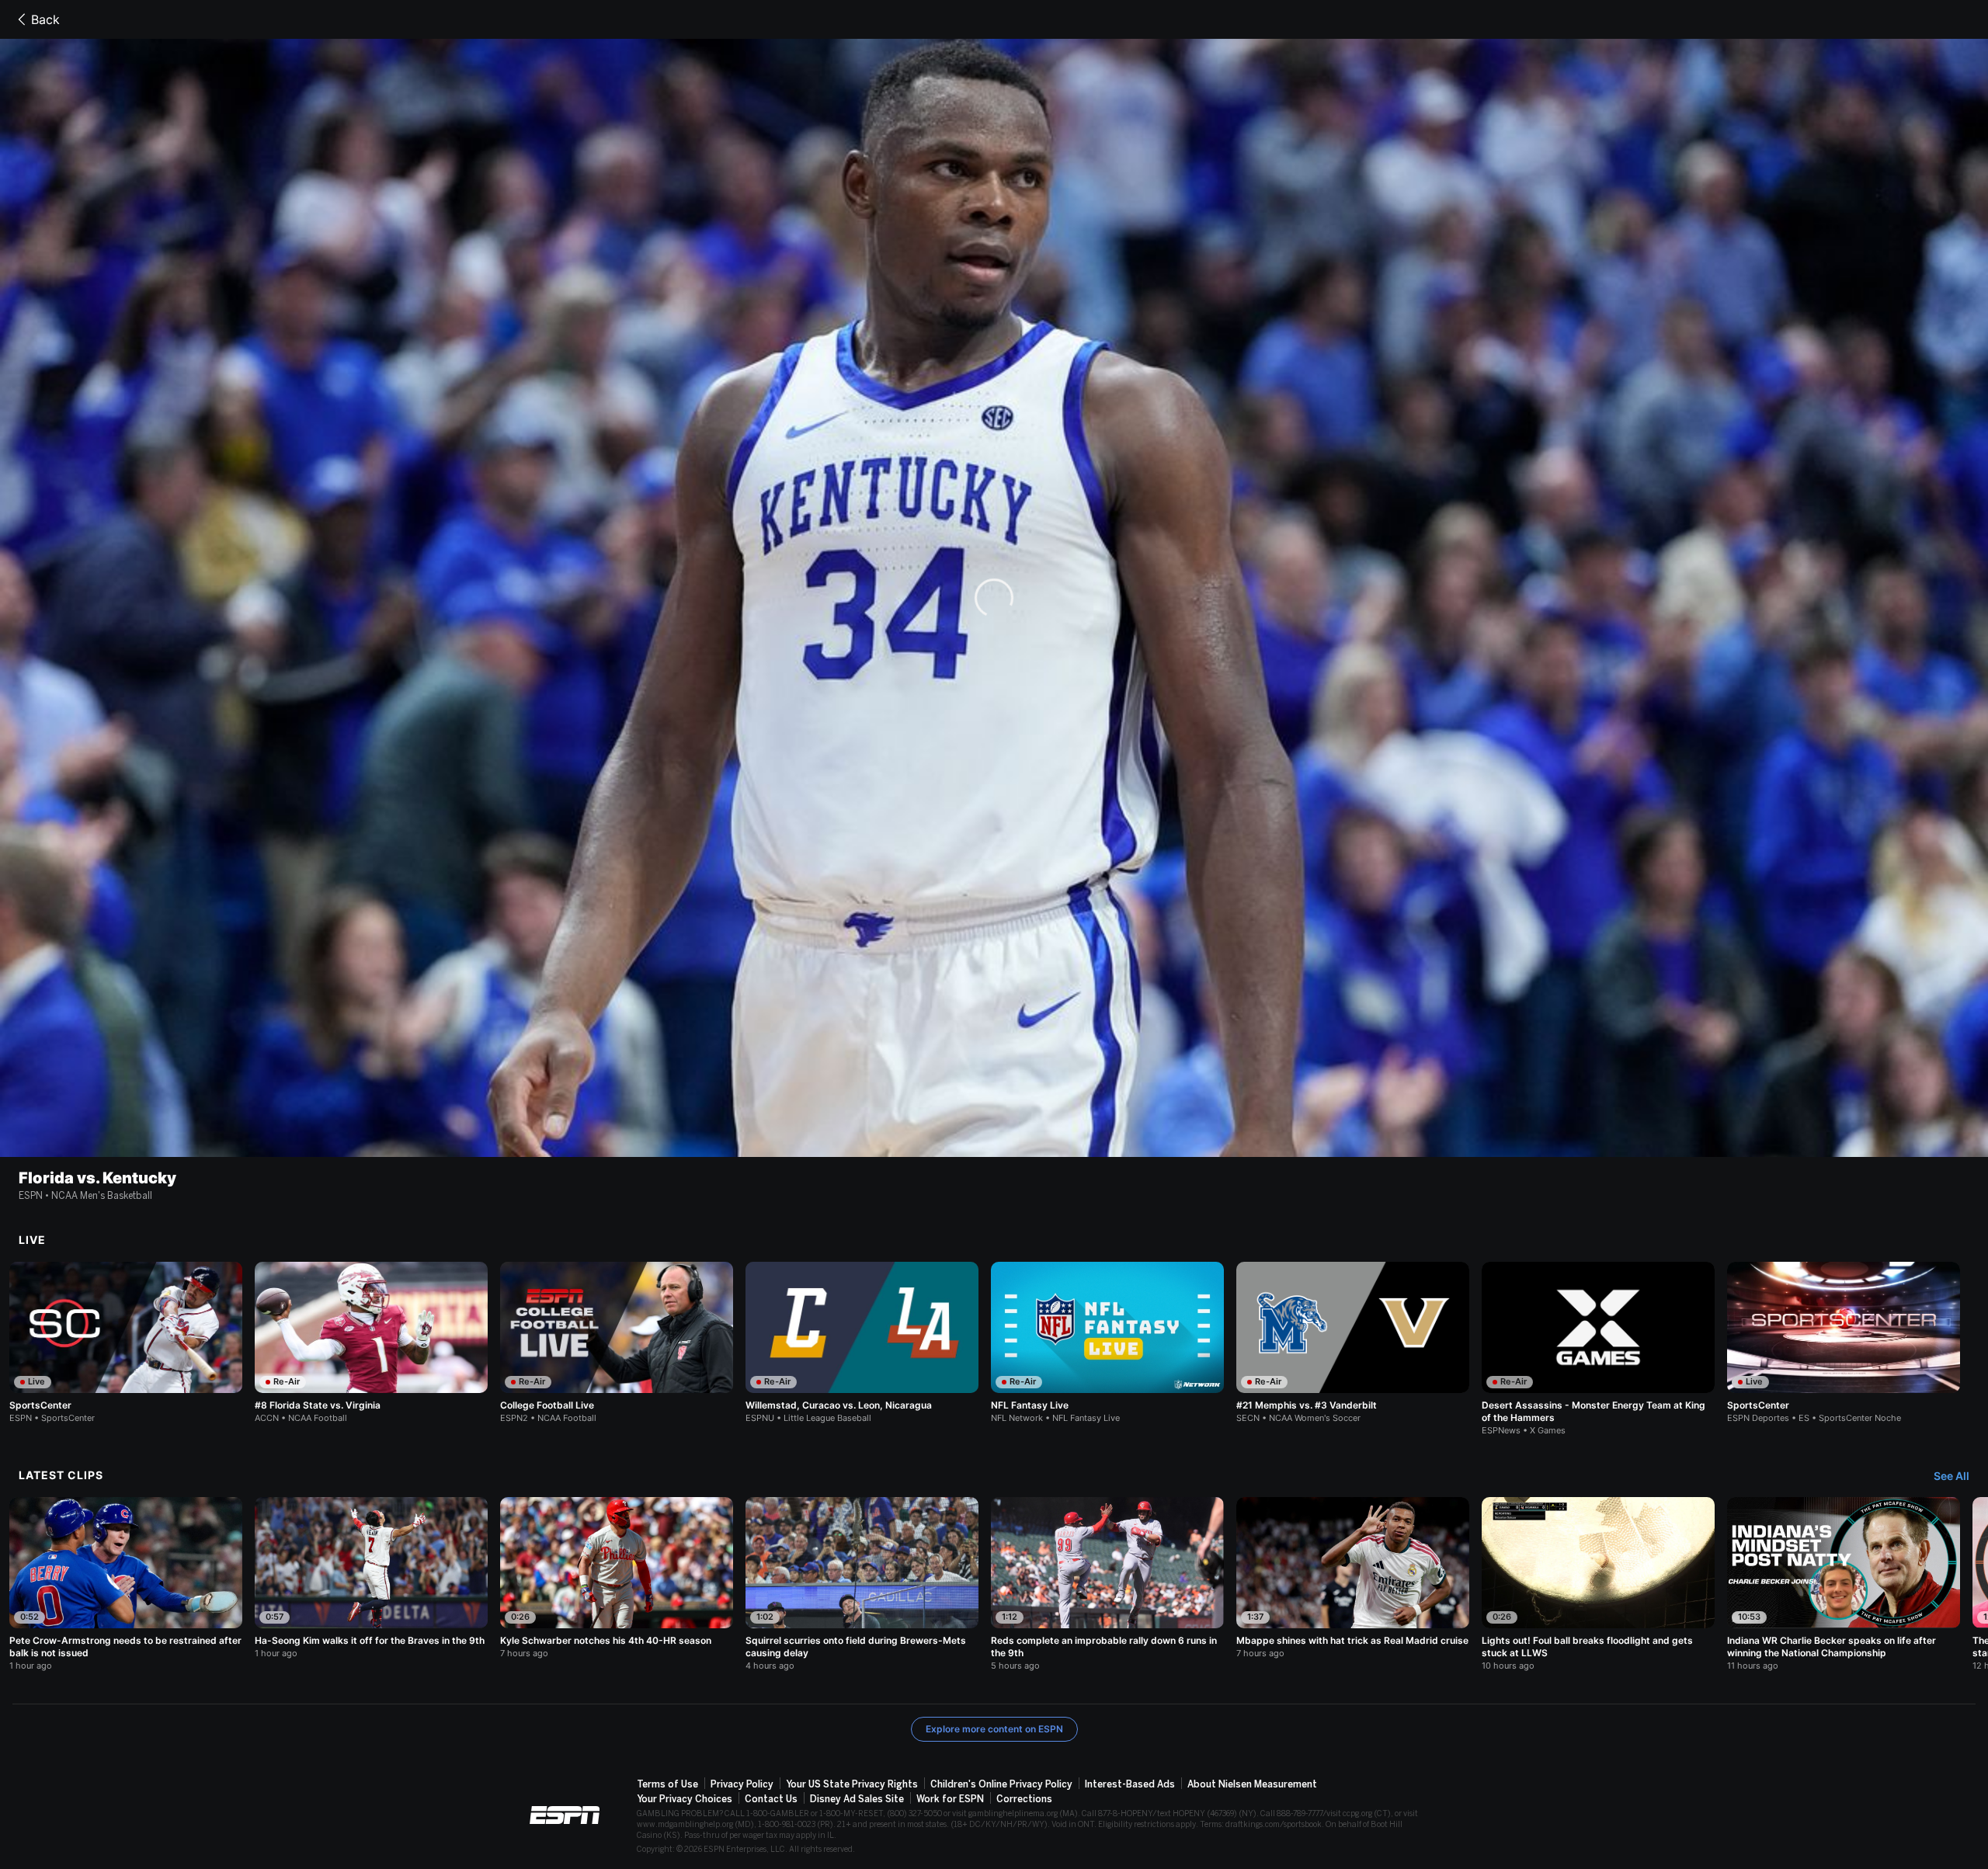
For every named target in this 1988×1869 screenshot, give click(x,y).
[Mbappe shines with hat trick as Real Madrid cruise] (1353, 1578)
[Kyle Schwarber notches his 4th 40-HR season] (617, 1578)
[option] (126, 1343)
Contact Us (771, 1799)
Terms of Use (667, 1784)
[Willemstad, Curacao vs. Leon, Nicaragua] (862, 1343)
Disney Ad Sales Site (857, 1799)
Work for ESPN (950, 1799)
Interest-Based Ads (1130, 1784)
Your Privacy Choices (685, 1799)
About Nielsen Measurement (1252, 1784)
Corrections (1024, 1799)
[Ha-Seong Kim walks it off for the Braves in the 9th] (371, 1578)
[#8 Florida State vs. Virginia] (371, 1343)
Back (45, 19)
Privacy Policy (742, 1784)
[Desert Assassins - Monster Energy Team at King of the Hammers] (1598, 1349)
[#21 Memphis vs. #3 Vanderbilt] (1353, 1343)
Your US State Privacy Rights (852, 1784)
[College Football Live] (617, 1343)
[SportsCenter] (126, 1343)
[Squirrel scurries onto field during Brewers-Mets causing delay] (862, 1584)
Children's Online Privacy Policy (1001, 1784)
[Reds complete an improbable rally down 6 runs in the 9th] (1107, 1584)
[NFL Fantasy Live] (1107, 1343)
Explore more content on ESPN (994, 1729)
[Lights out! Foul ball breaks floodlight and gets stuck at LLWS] (1598, 1584)
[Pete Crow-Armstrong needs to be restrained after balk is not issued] (126, 1584)
